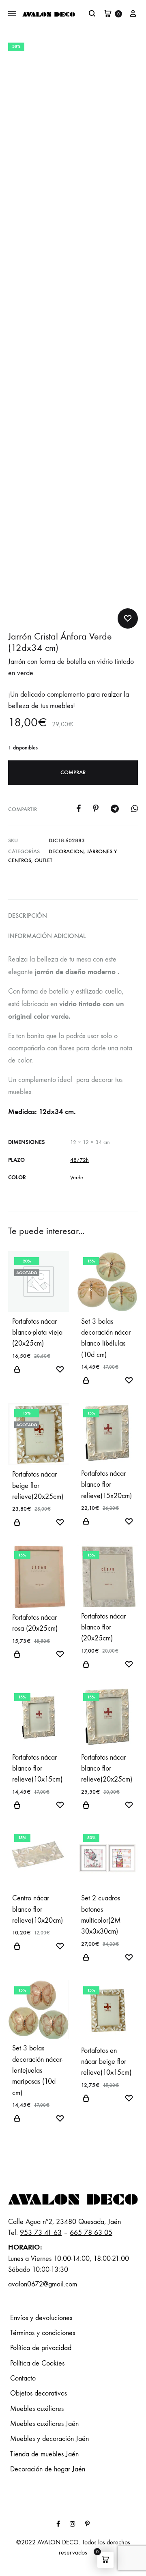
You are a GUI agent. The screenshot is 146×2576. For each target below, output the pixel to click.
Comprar (73, 772)
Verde (77, 1177)
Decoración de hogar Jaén (48, 2469)
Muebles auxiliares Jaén (44, 2424)
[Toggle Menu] (12, 14)
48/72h (79, 1160)
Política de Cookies (37, 2363)
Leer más (17, 1374)
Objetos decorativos (39, 2393)
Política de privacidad (41, 2348)
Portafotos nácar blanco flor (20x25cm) (103, 1627)
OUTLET (43, 860)
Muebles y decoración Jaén (49, 2439)
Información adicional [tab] (47, 936)
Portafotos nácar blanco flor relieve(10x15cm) (37, 1769)
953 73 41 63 (41, 2233)
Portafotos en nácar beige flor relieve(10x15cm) (106, 2062)
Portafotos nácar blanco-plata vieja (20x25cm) (37, 1333)
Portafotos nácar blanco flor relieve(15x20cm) (106, 1485)
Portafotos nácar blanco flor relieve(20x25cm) (107, 1769)
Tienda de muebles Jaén (44, 2454)
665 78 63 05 (91, 2233)
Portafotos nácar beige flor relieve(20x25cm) (38, 1485)
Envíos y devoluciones (41, 2318)
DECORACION (66, 851)
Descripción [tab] (28, 916)
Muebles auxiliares (37, 2409)
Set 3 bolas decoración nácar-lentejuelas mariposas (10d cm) (38, 2070)
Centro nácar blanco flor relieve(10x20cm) (38, 1909)
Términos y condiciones (43, 2333)
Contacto (23, 2378)
